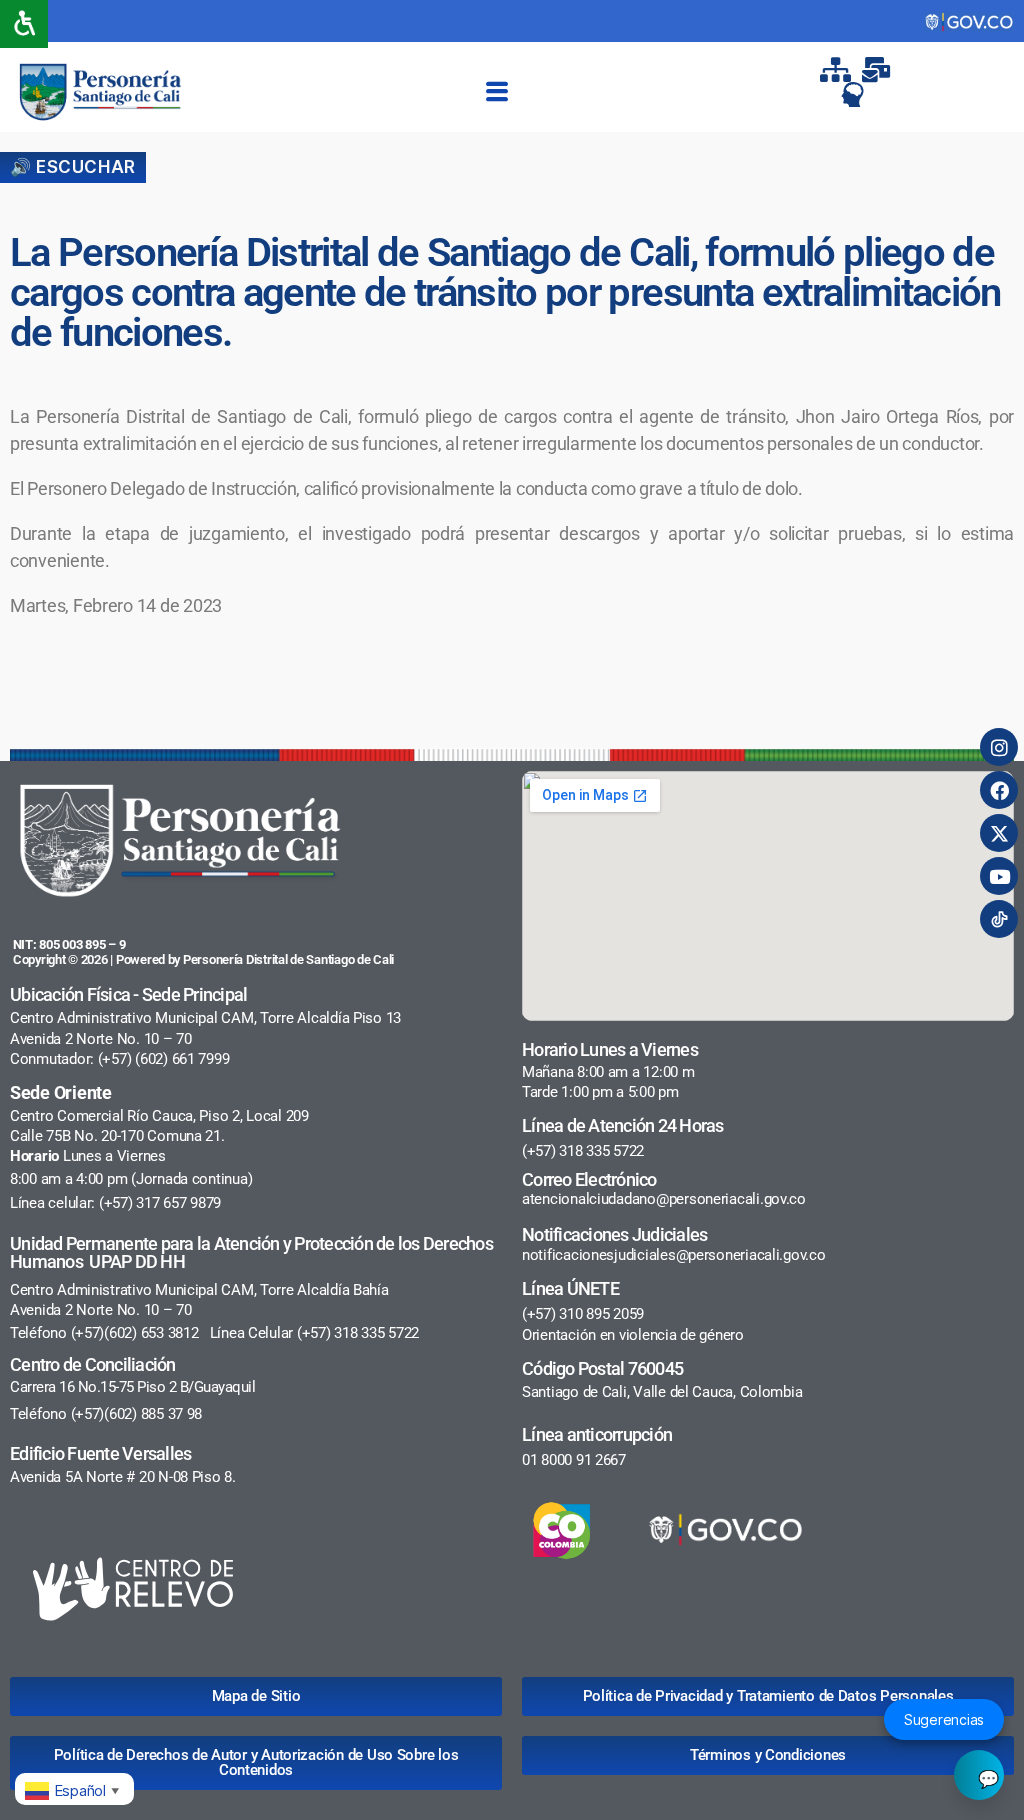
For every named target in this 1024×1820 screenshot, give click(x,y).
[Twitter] (999, 833)
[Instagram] (999, 747)
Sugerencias (944, 1719)
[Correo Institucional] (878, 69)
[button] (496, 91)
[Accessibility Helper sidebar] (24, 24)
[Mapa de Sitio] (838, 69)
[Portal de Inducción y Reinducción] (858, 94)
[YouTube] (999, 876)
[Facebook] (999, 790)
